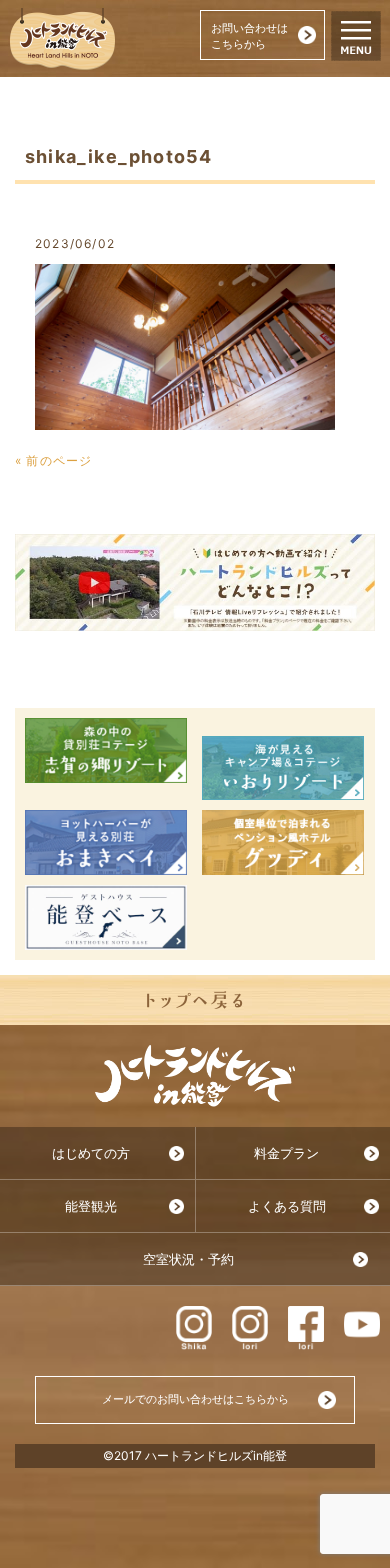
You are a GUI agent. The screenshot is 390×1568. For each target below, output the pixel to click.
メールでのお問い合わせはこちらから (195, 1399)
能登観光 (91, 1206)
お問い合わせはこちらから (249, 36)
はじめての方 (91, 1153)
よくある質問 (287, 1206)
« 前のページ (53, 460)
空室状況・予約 (188, 1259)
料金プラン (286, 1153)
